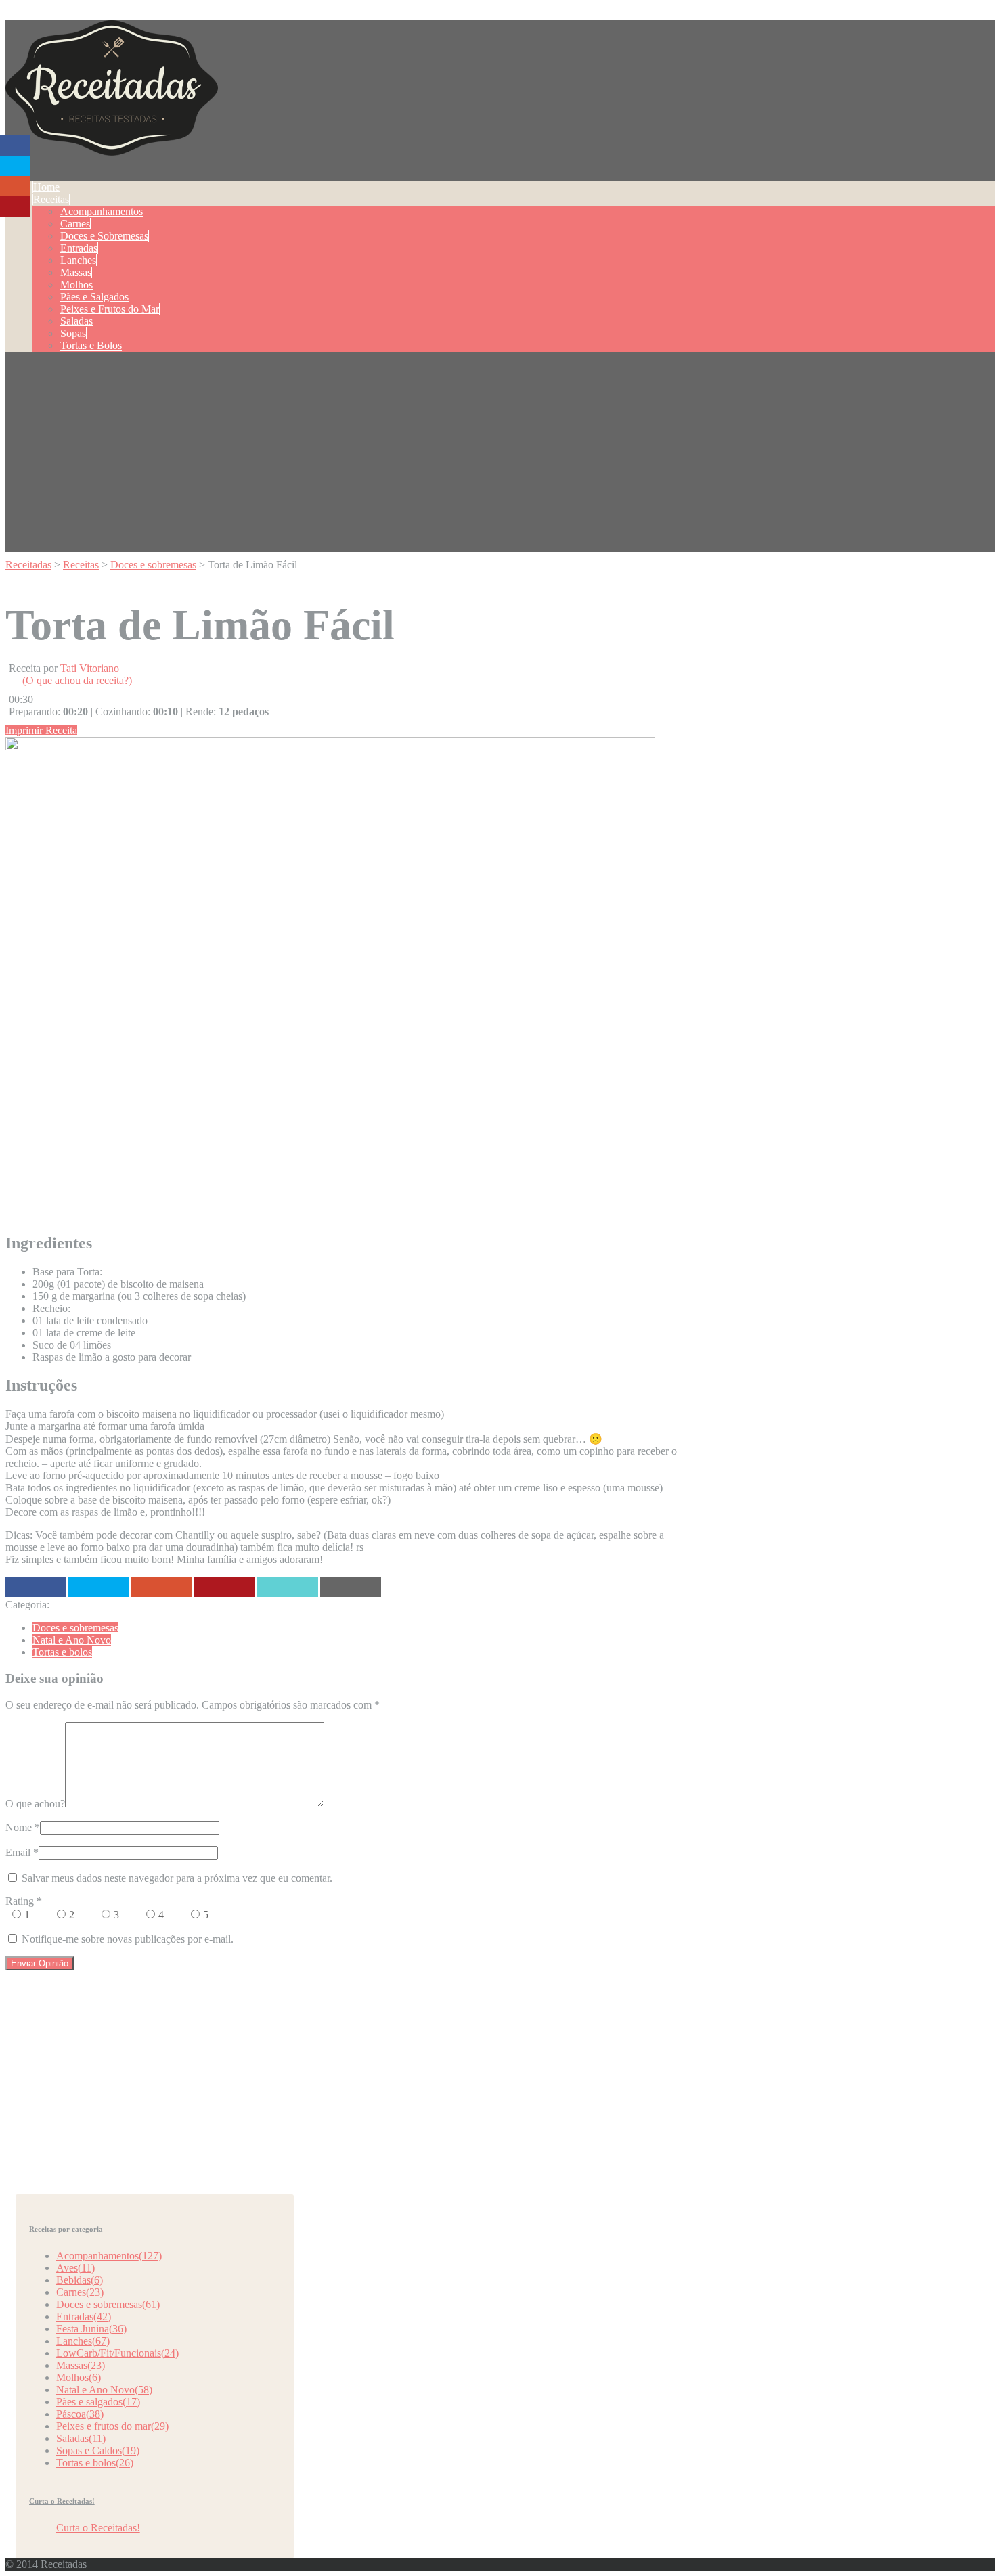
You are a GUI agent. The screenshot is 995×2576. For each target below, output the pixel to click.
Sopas (73, 333)
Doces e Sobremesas (104, 236)
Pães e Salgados (94, 297)
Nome (19, 1827)
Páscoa (80, 2414)
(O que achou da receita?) (77, 680)
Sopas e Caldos (98, 2450)
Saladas (76, 321)
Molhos (76, 285)
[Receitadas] (112, 148)
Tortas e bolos (62, 1652)
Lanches (78, 260)
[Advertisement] (503, 457)
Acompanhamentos (102, 211)
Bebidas (80, 2280)
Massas (76, 272)
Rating (24, 1901)
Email (18, 1852)
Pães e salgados (98, 2402)
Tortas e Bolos (91, 345)
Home (46, 187)
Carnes (75, 224)
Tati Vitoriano (90, 668)
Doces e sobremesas (75, 1628)
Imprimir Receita (41, 730)
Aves (75, 2268)
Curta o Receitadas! (62, 2501)
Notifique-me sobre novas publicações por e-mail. (128, 1939)
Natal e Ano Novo (72, 1640)
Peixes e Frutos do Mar (110, 309)
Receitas (51, 199)
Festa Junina (91, 2329)
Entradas (79, 248)
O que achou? (35, 1804)
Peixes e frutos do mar (112, 2426)
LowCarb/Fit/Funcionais (117, 2353)
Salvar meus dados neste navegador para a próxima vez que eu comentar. (177, 1878)
